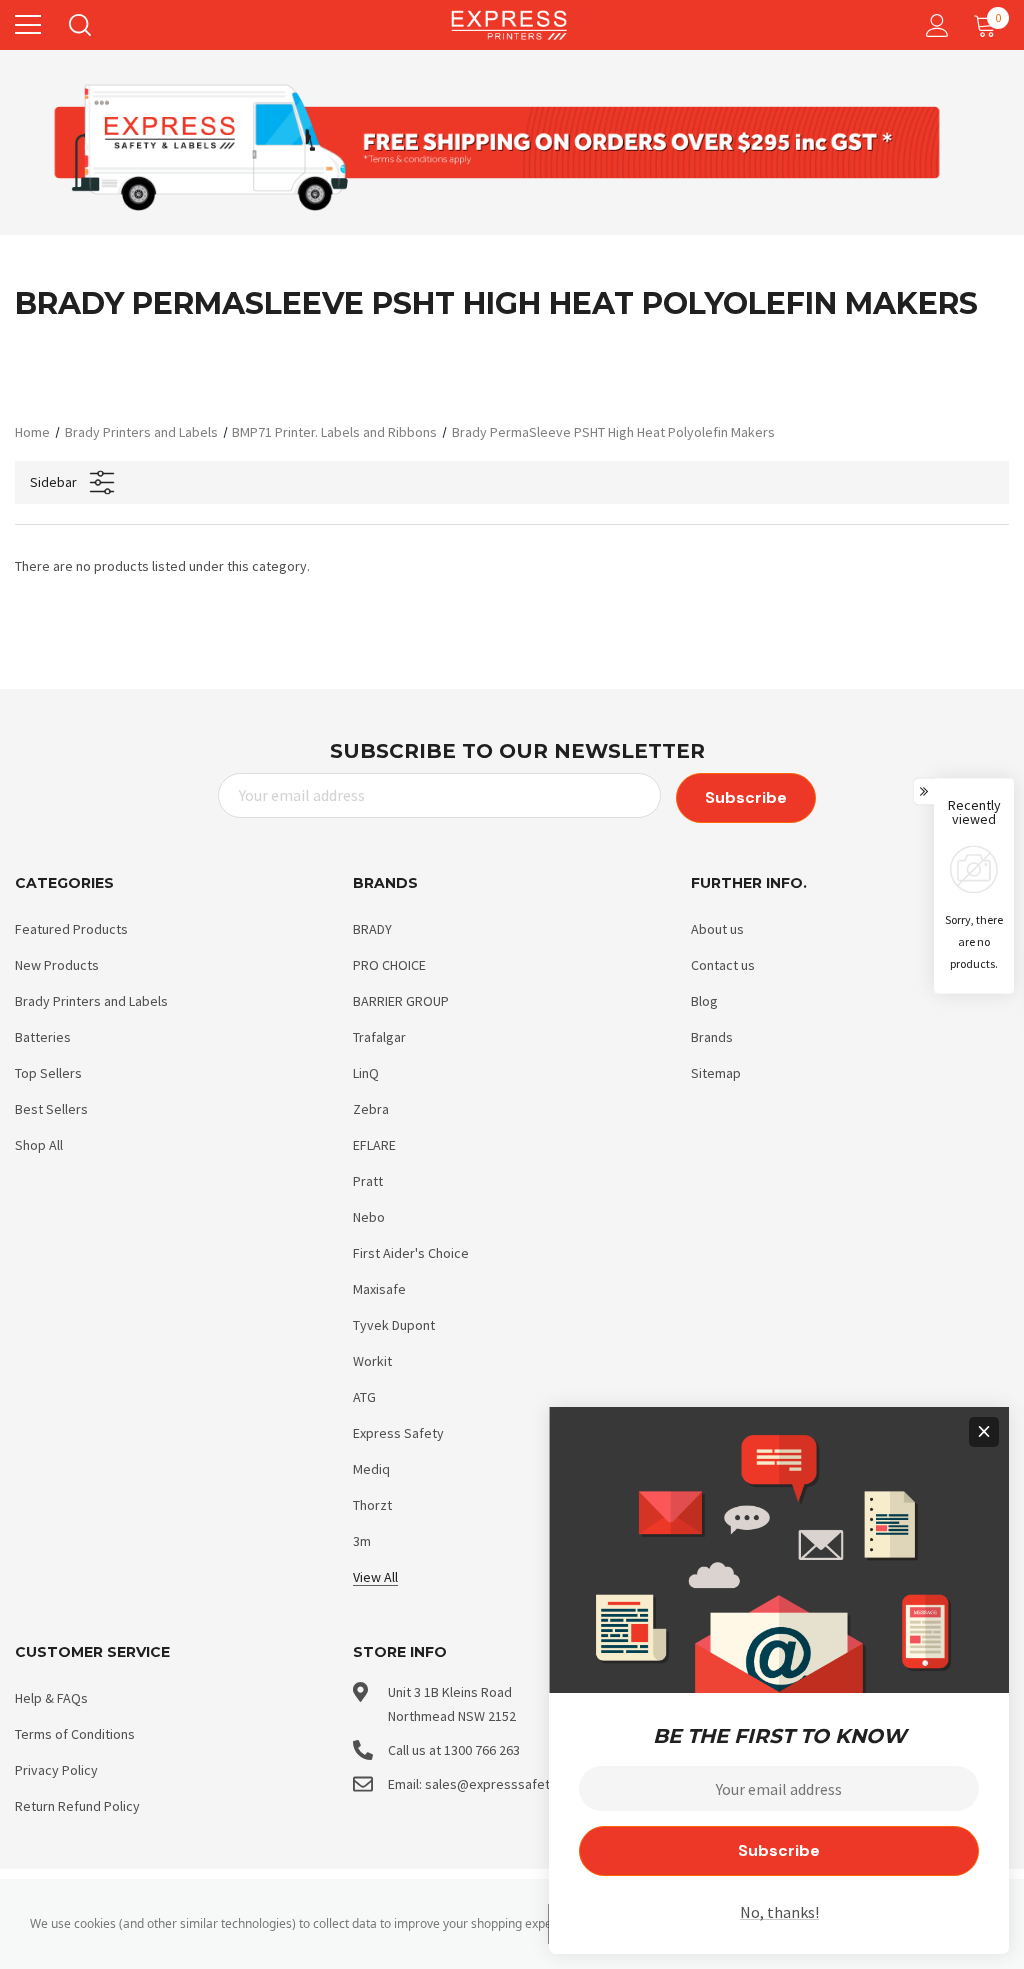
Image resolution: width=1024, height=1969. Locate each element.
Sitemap (716, 1073)
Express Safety (398, 1433)
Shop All (39, 1145)
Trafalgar (379, 1037)
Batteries (43, 1037)
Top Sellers (48, 1073)
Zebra (371, 1109)
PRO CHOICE (389, 965)
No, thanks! (779, 1912)
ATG (364, 1397)
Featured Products (71, 929)
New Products (57, 965)
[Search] (78, 25)
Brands (712, 1037)
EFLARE (374, 1145)
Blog (704, 1001)
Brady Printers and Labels (91, 1001)
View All (375, 1577)
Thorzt (372, 1505)
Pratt (368, 1181)
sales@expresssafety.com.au (514, 1784)
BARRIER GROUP (401, 1001)
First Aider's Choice (411, 1253)
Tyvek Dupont (394, 1325)
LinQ (366, 1073)
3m (362, 1541)
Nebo (369, 1217)
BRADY (372, 929)
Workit (372, 1361)
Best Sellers (51, 1109)
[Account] (933, 25)
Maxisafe (379, 1289)
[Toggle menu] (28, 25)
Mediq (371, 1469)
